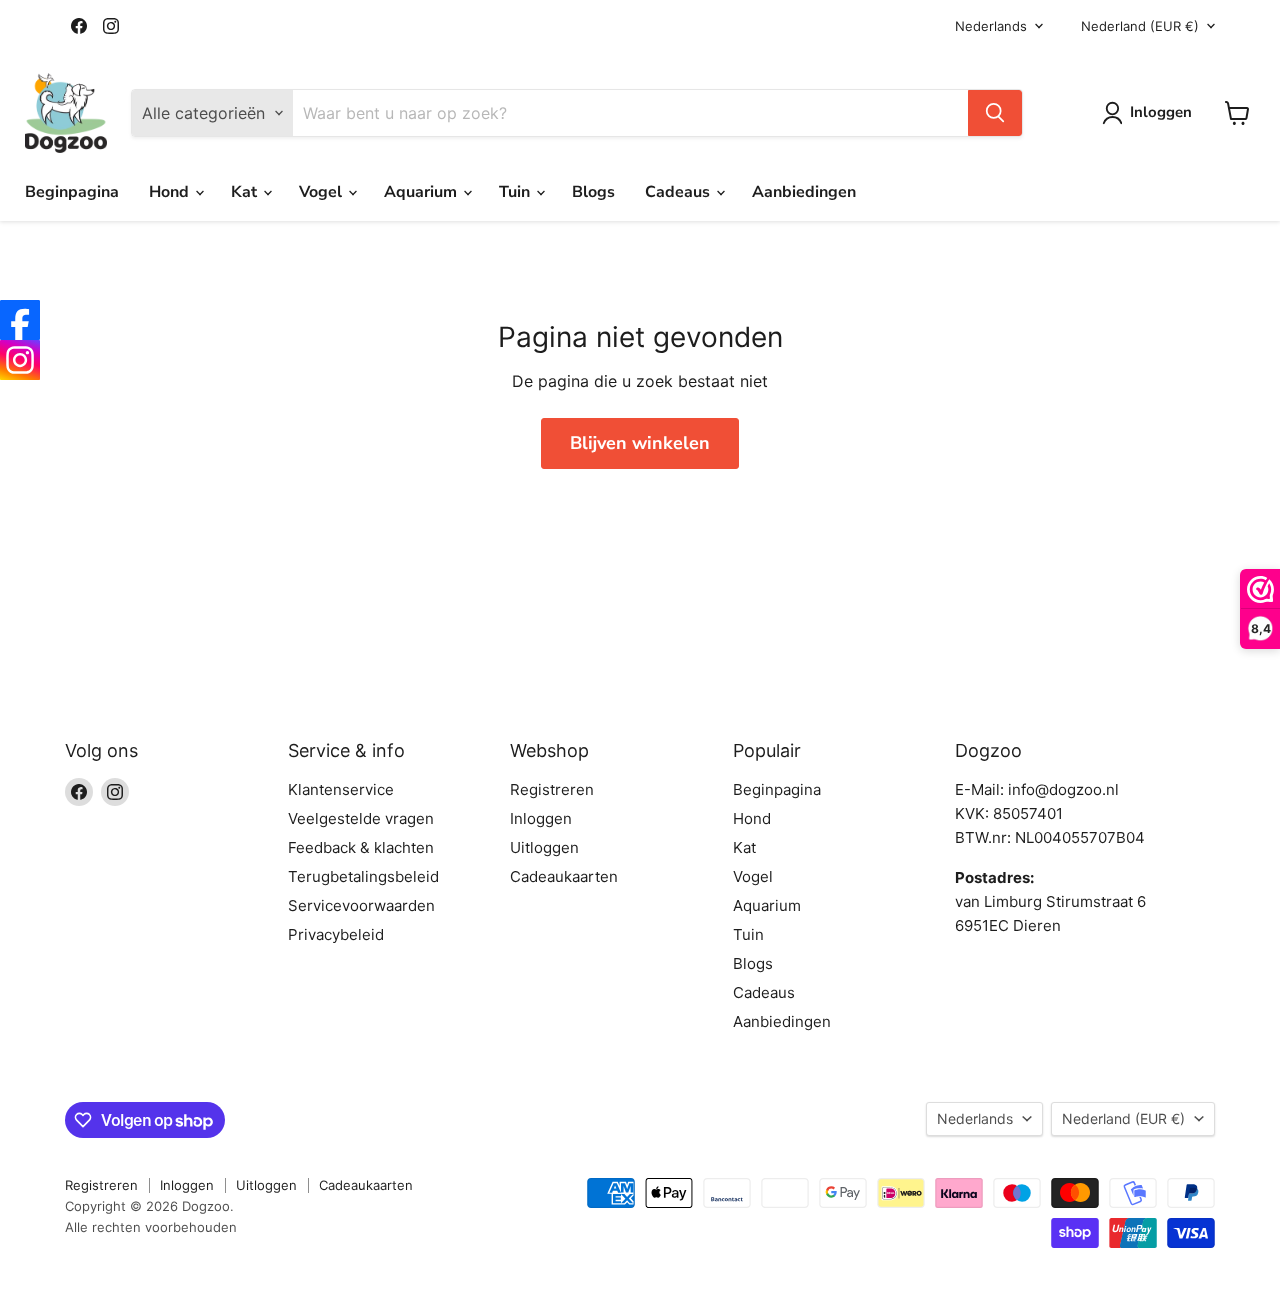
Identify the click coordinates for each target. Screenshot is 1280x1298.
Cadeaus (679, 192)
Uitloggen (544, 847)
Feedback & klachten (361, 847)
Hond (171, 192)
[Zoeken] (995, 113)
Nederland (1140, 26)
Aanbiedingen (804, 192)
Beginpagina (72, 192)
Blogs (593, 192)
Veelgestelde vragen (361, 818)
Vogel (322, 192)
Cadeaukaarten (564, 876)
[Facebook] (20, 320)
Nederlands (991, 26)
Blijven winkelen (640, 443)
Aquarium (422, 192)
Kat (246, 192)
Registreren (552, 789)
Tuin (516, 192)
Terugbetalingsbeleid (363, 876)
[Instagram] (20, 360)
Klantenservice (341, 789)
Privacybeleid (336, 934)
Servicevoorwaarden (361, 905)
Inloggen (541, 818)
